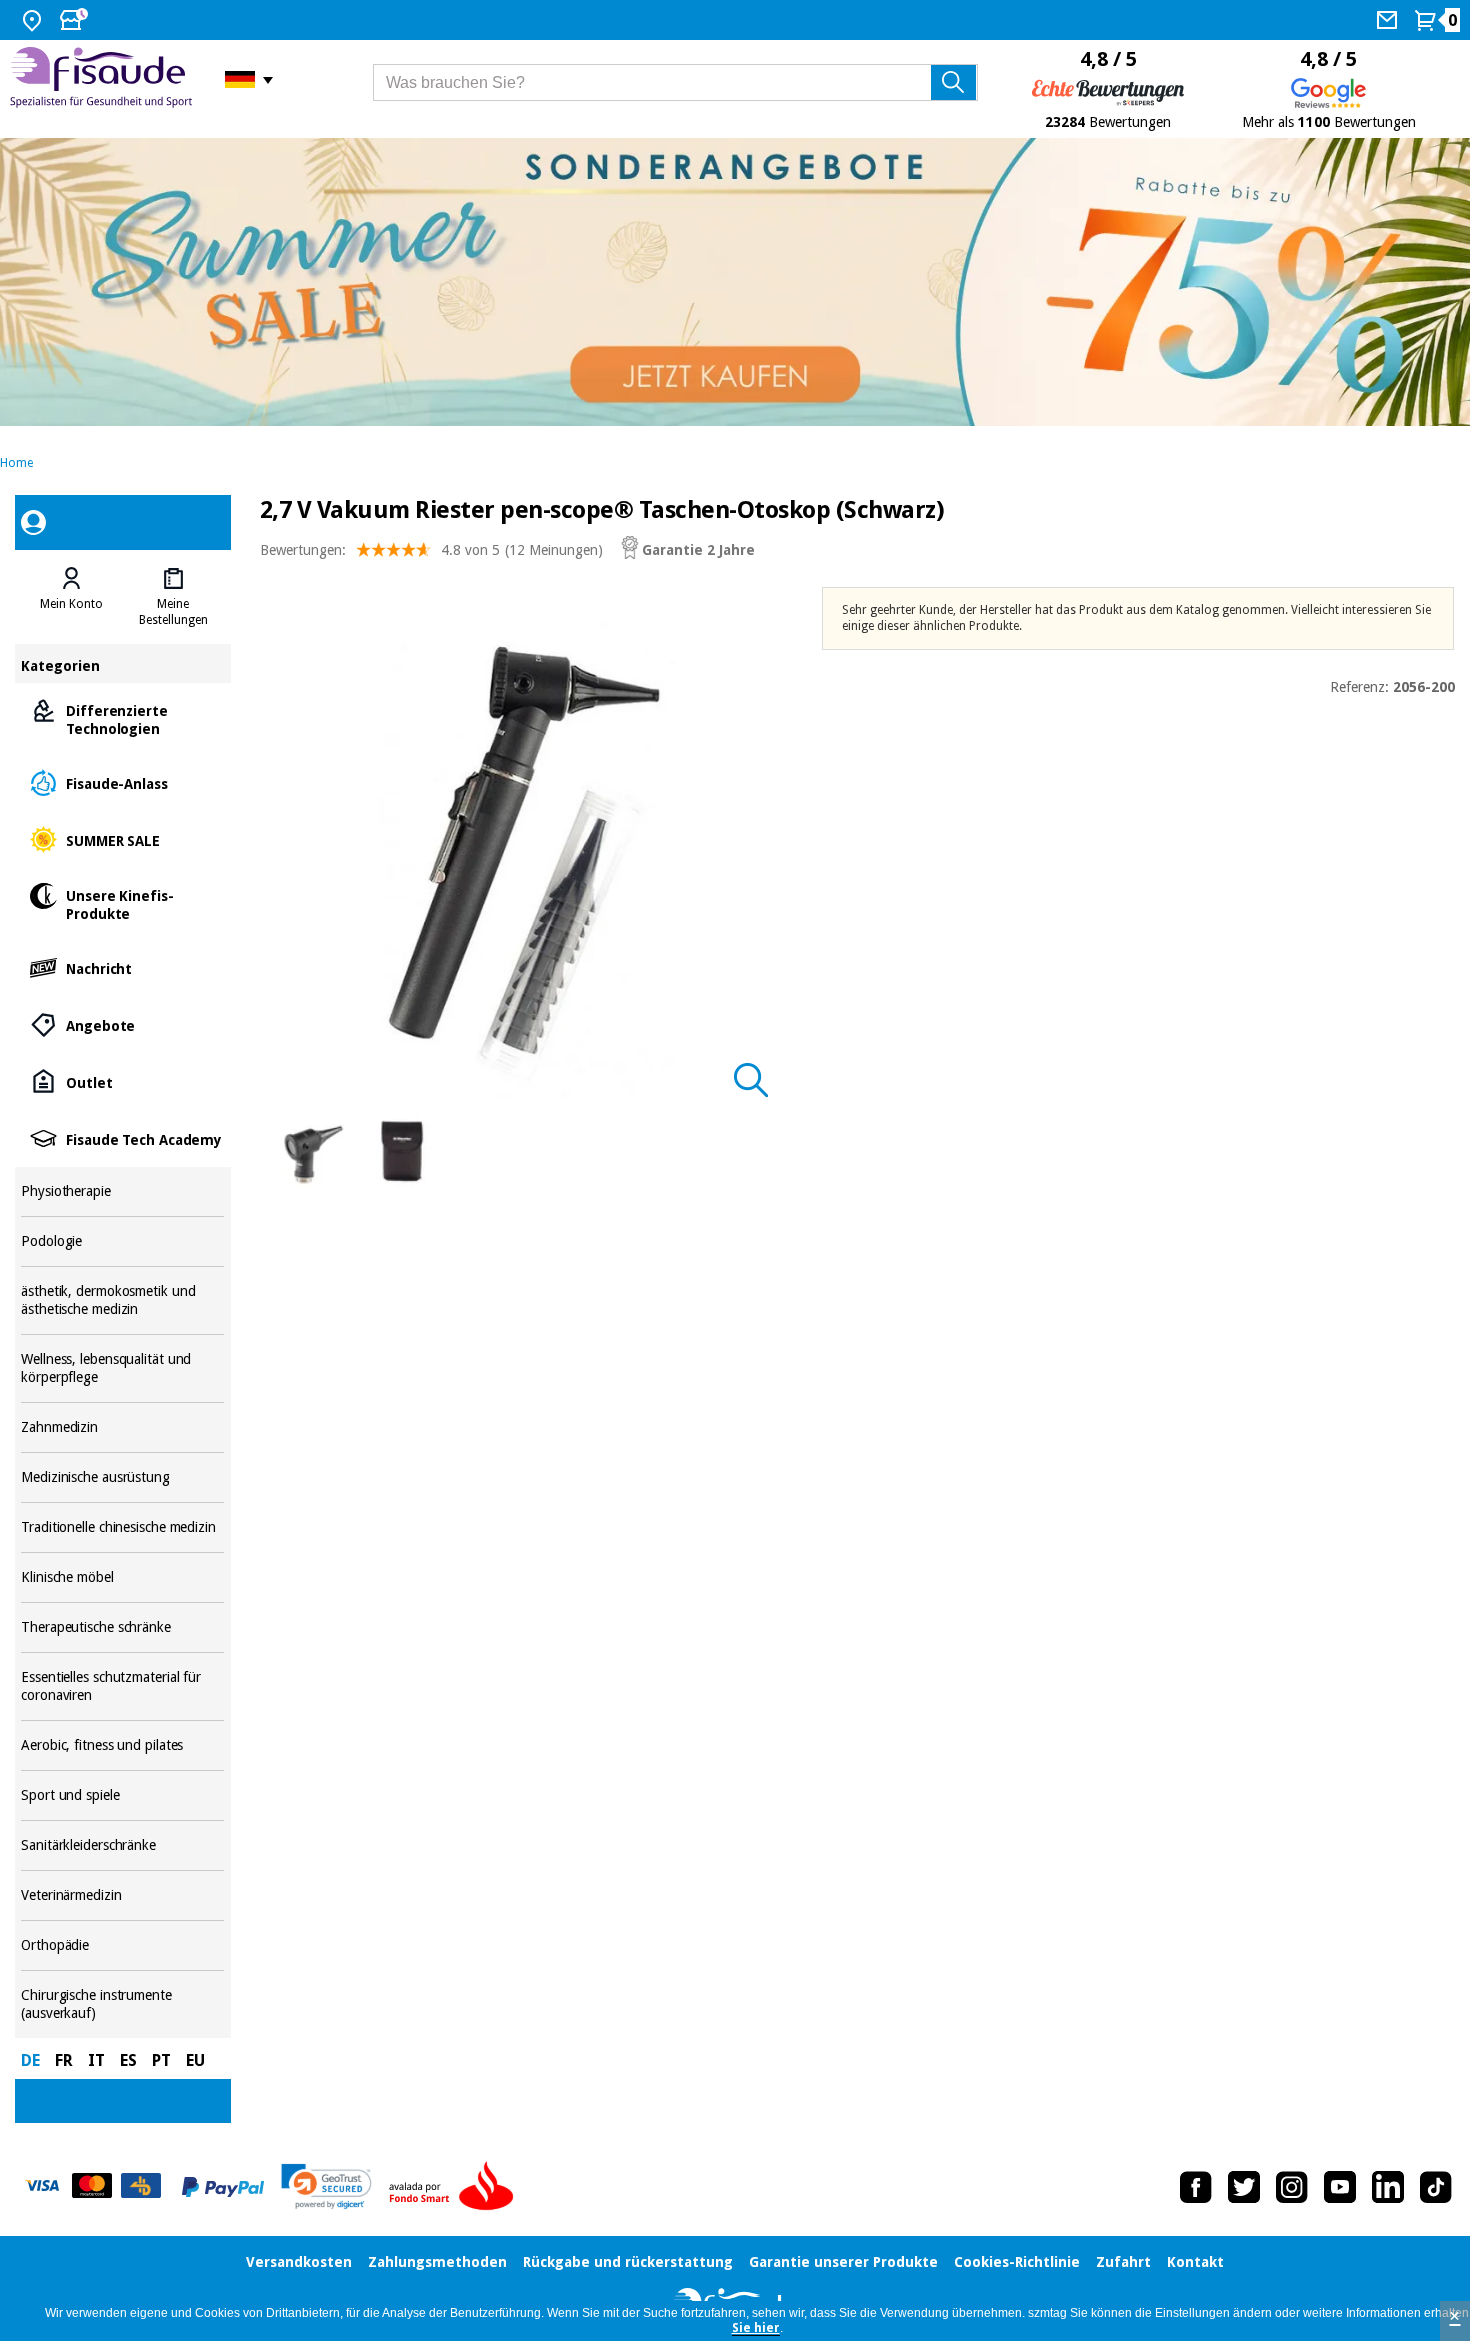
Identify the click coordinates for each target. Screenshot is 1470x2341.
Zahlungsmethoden (437, 2262)
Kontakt (1195, 2262)
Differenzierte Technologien (122, 718)
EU (195, 2060)
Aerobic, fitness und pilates (122, 1745)
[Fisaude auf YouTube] (1340, 2187)
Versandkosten (299, 2262)
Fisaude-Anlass (122, 782)
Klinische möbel (122, 1577)
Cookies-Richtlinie (1017, 2262)
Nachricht (122, 967)
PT (161, 2060)
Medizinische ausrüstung (122, 1477)
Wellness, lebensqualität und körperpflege (122, 1368)
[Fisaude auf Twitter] (1244, 2187)
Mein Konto (71, 604)
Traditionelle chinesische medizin (122, 1527)
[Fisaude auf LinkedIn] (1388, 2187)
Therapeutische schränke (122, 1627)
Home (16, 463)
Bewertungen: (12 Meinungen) (431, 550)
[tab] (72, 597)
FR (64, 2060)
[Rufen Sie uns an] (1389, 20)
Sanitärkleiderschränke (122, 1845)
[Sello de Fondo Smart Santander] (456, 2187)
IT (96, 2060)
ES (128, 2060)
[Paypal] (223, 2187)
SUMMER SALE (122, 839)
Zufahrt (1123, 2262)
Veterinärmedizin (122, 1895)
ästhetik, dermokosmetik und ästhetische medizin (122, 1300)
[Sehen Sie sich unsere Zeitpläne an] (76, 20)
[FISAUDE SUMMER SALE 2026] (735, 282)
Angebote (122, 1024)
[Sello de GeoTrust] (326, 2186)
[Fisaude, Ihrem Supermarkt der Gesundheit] (102, 79)
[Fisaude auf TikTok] (1436, 2187)
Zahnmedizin (122, 1427)
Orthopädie (122, 1945)
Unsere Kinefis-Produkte (122, 903)
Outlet (122, 1081)
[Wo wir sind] (34, 20)
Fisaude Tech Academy (122, 1138)
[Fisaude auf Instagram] (1292, 2187)
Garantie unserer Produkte (843, 2262)
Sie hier (756, 2328)
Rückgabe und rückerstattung (628, 2262)
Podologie (122, 1241)
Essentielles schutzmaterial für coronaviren (122, 1686)
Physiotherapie (122, 1191)
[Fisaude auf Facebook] (1196, 2187)
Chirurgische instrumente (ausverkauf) (122, 2004)
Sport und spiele (122, 1795)
